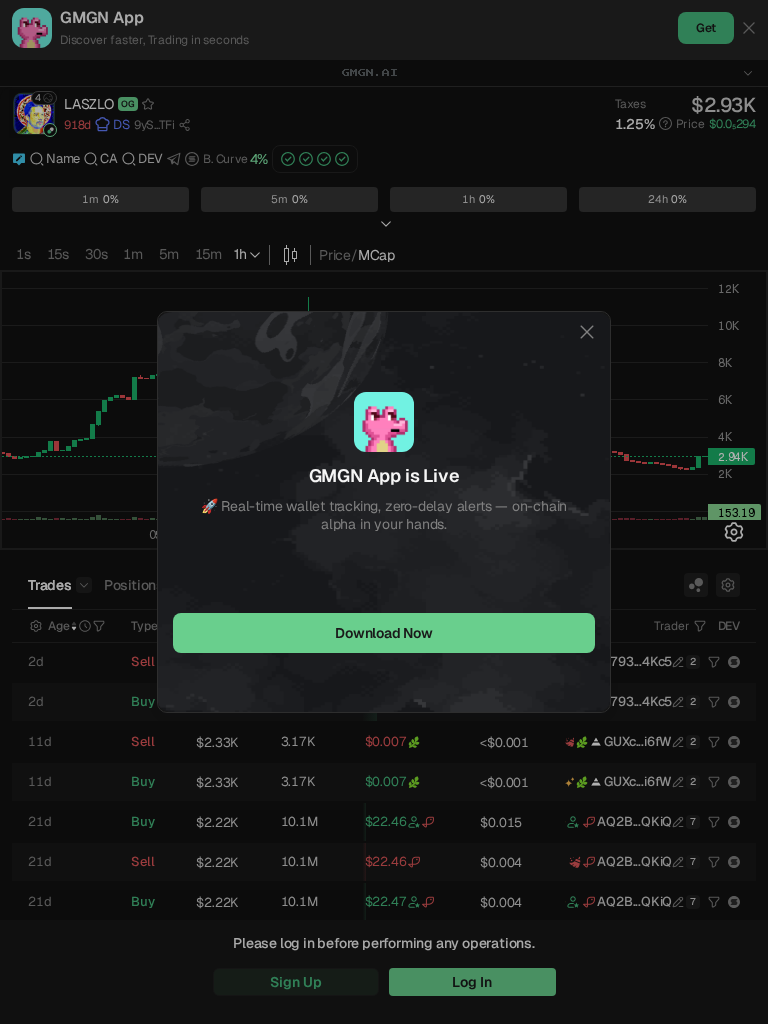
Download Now (384, 633)
